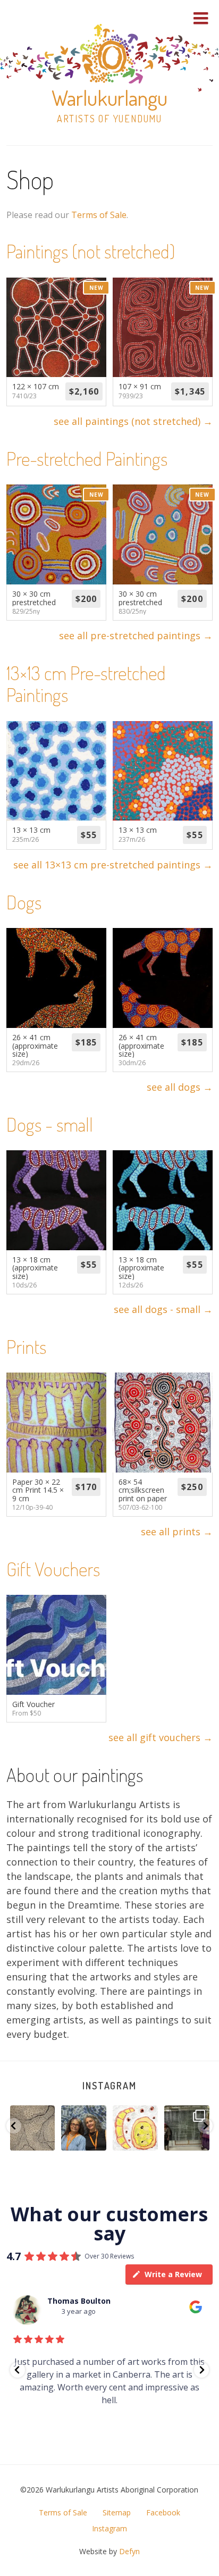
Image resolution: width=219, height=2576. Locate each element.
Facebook (163, 2512)
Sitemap (117, 2512)
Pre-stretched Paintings (87, 458)
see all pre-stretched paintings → (136, 635)
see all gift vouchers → (161, 1737)
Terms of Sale (99, 215)
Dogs (24, 902)
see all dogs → (180, 1087)
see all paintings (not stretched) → (133, 421)
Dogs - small (50, 1124)
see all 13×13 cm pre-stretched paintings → (113, 865)
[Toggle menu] (201, 18)
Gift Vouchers (53, 1569)
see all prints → (177, 1532)
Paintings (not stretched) (91, 251)
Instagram (109, 2086)
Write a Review (173, 2274)
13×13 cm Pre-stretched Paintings (86, 684)
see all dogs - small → (163, 1309)
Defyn (129, 2551)
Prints (26, 1346)
